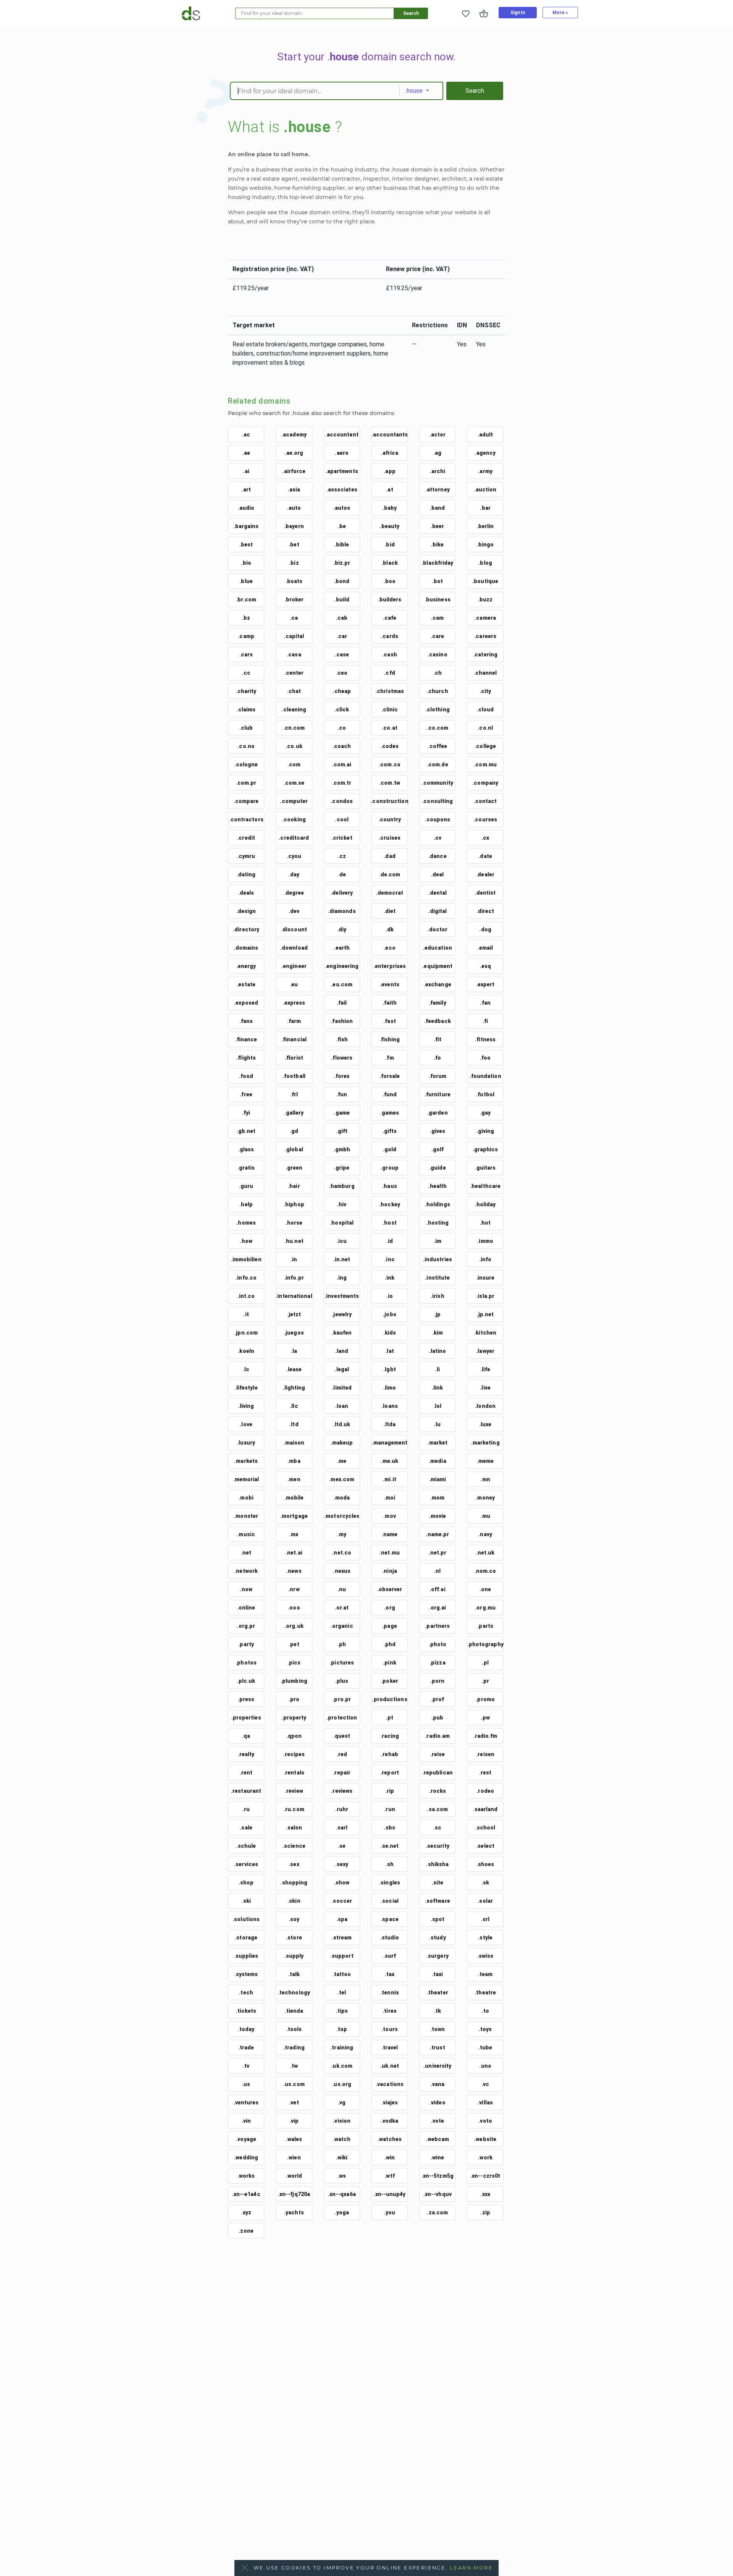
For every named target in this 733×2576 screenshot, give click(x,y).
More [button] (559, 13)
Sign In (518, 13)
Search (411, 13)
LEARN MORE (471, 2568)
